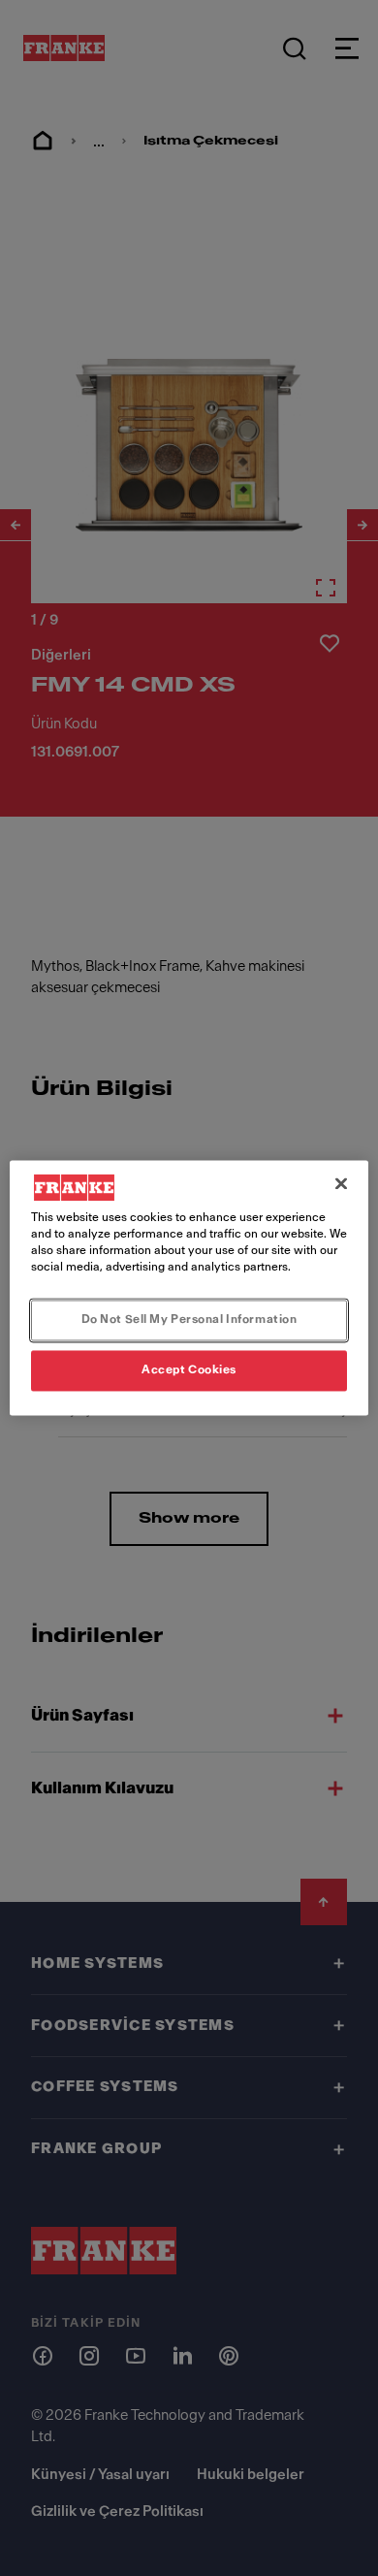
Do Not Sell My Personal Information (189, 1320)
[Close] (341, 1183)
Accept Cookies (189, 1370)
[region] (189, 1288)
